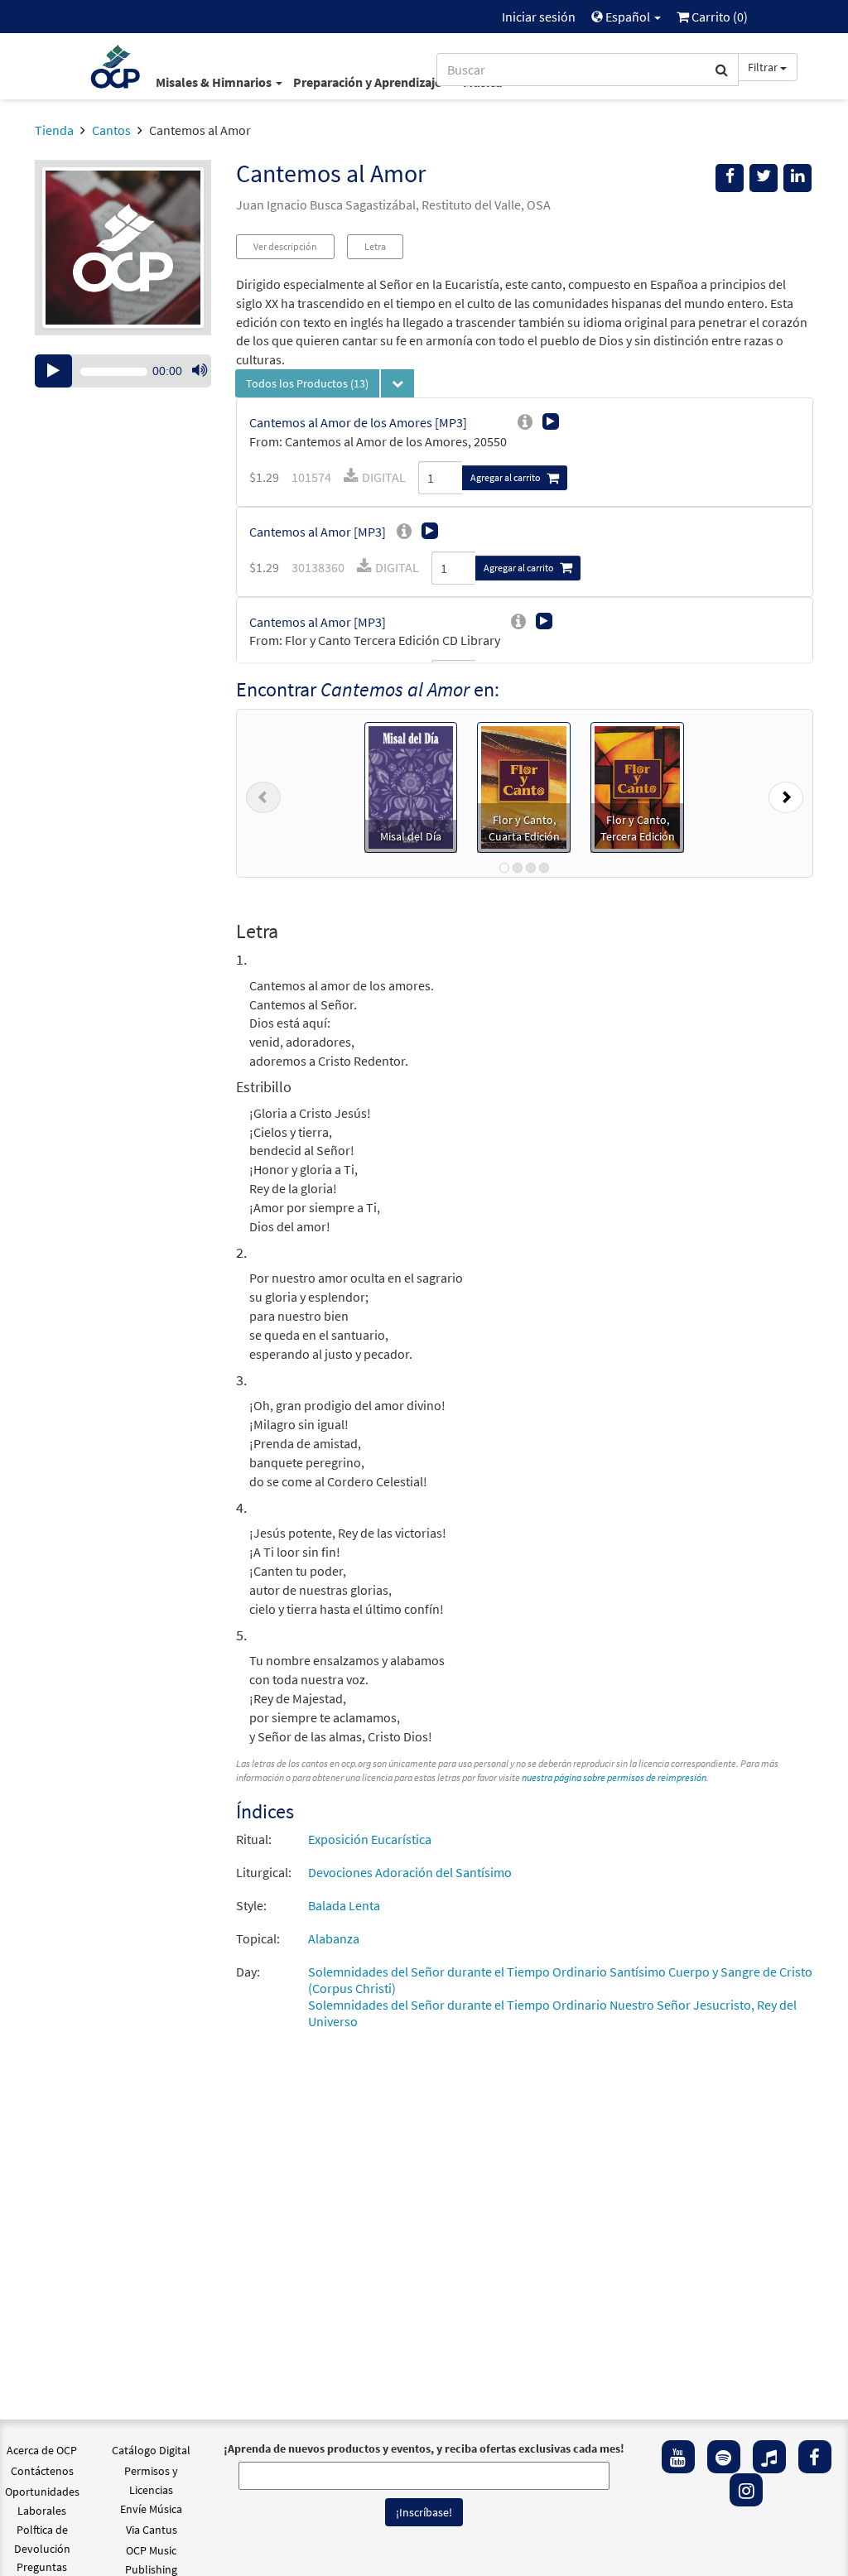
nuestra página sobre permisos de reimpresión (614, 1777)
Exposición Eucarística (370, 1839)
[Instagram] (746, 2490)
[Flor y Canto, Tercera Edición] (637, 786)
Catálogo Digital (151, 2450)
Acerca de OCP (42, 2450)
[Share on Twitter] (764, 178)
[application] (123, 371)
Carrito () (718, 17)
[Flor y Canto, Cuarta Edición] (524, 786)
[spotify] (724, 2457)
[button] (263, 793)
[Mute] (200, 371)
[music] (769, 2457)
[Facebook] (815, 2457)
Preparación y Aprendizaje (369, 82)
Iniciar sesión (539, 17)
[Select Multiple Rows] (397, 383)
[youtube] (678, 2457)
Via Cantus (152, 2530)
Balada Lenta (344, 1905)
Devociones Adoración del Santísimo (410, 1872)
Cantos (111, 130)
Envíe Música (151, 2509)
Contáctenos (42, 2471)
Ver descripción (285, 246)
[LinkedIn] (797, 178)
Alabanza (334, 1938)
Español (628, 17)
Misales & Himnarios (215, 82)
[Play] (53, 371)
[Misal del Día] (411, 786)
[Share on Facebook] (730, 178)
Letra (375, 246)
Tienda (54, 130)
